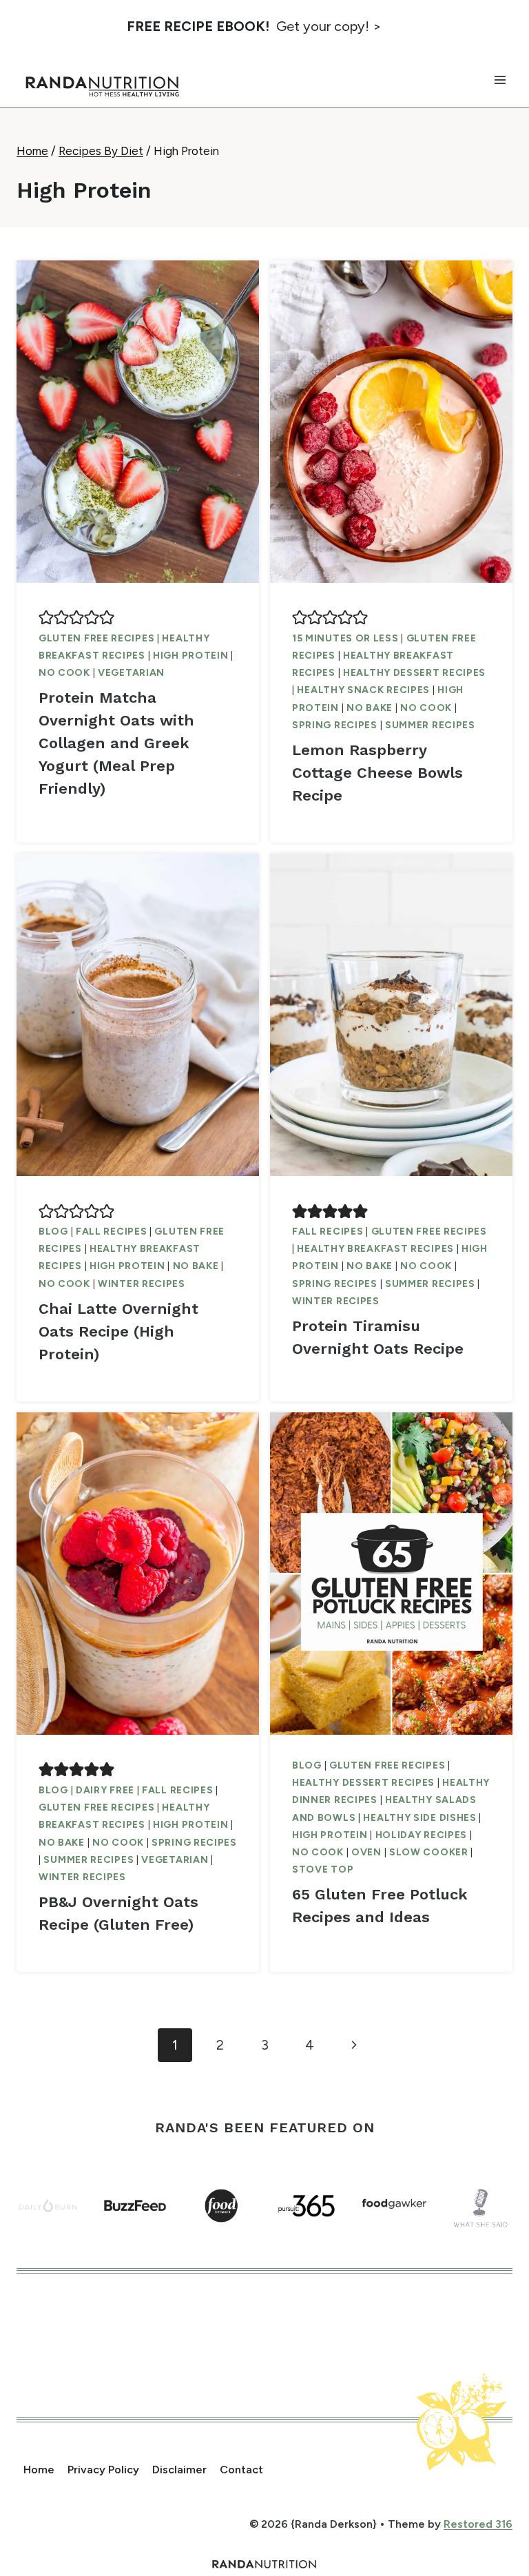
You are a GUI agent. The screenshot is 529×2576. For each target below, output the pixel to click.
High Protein (190, 656)
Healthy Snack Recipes (363, 690)
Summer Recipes (430, 725)
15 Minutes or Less (345, 638)
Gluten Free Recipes (96, 638)
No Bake (370, 708)
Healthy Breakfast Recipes (375, 1249)
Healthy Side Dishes (419, 1818)
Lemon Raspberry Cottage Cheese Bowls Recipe (377, 773)
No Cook (64, 673)
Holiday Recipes (422, 1835)
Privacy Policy (103, 2470)
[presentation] (138, 422)
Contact (241, 2470)
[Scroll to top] (492, 2490)
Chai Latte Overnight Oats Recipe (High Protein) (118, 1331)
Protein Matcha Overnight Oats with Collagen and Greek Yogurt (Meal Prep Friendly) (116, 743)
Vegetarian (131, 673)
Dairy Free (105, 1790)
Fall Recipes (111, 1232)
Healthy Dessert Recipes (414, 673)
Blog (53, 1232)
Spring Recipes (335, 725)
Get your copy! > (254, 26)
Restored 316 (478, 2524)
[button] (46, 617)
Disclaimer (179, 2470)
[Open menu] (500, 80)
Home (39, 2470)
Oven (366, 1852)
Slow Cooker (429, 1852)
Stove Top (323, 1869)
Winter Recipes (142, 1284)
